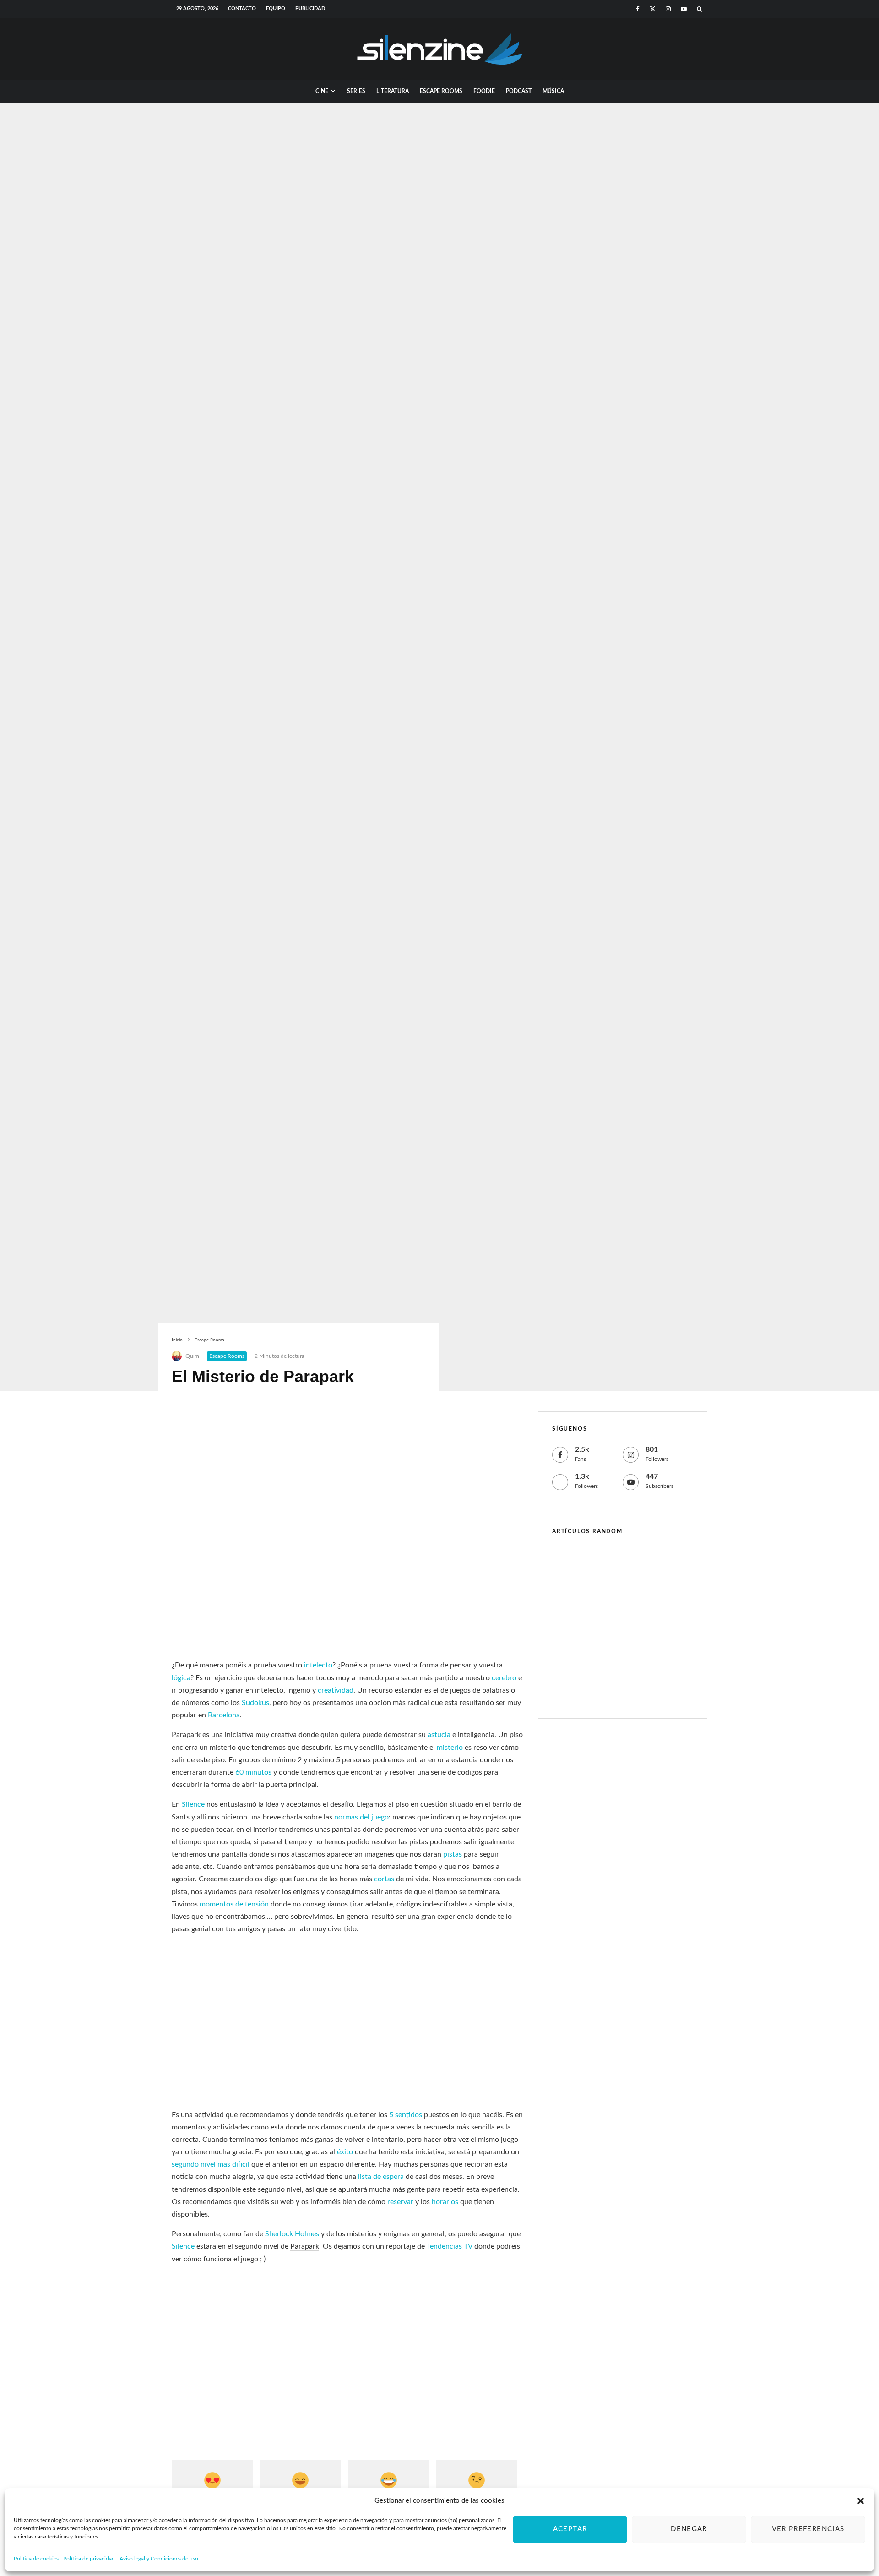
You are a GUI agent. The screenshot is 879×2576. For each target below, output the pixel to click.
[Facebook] (638, 9)
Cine (322, 91)
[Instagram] (668, 9)
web (287, 2202)
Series (356, 91)
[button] (861, 2501)
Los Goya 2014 (615, 1648)
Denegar (689, 2529)
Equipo (276, 8)
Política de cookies (36, 2559)
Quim (192, 1356)
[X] (653, 9)
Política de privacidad (89, 2559)
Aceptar (570, 2529)
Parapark (186, 1735)
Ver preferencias (808, 2529)
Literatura (393, 91)
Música (553, 91)
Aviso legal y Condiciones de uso (159, 2559)
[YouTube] (684, 9)
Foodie (484, 91)
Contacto (242, 8)
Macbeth (605, 1690)
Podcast (519, 91)
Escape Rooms (441, 91)
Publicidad (310, 8)
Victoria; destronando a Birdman (629, 1563)
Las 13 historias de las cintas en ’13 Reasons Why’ (642, 1607)
